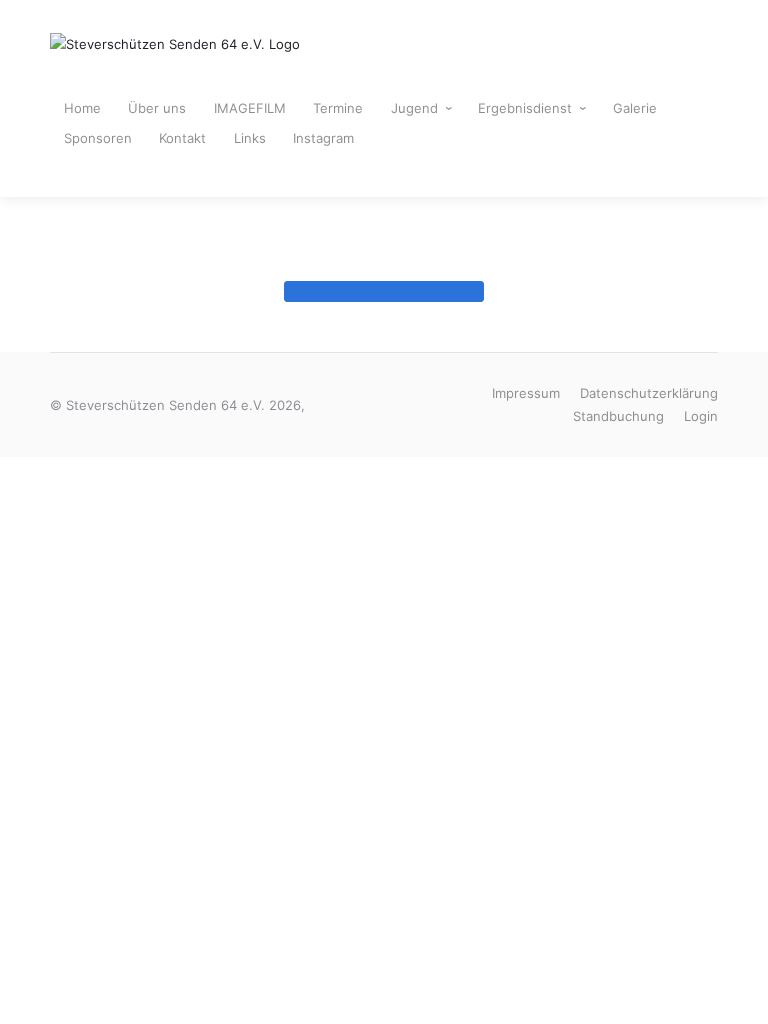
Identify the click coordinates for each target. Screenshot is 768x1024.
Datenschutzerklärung (649, 393)
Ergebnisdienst (525, 108)
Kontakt (182, 138)
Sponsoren (98, 138)
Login (701, 416)
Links (250, 138)
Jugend (414, 108)
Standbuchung (618, 416)
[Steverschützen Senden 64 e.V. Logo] (175, 58)
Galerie (635, 108)
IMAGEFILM (250, 108)
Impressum (526, 393)
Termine (338, 108)
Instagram (323, 138)
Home (82, 108)
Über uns (157, 108)
